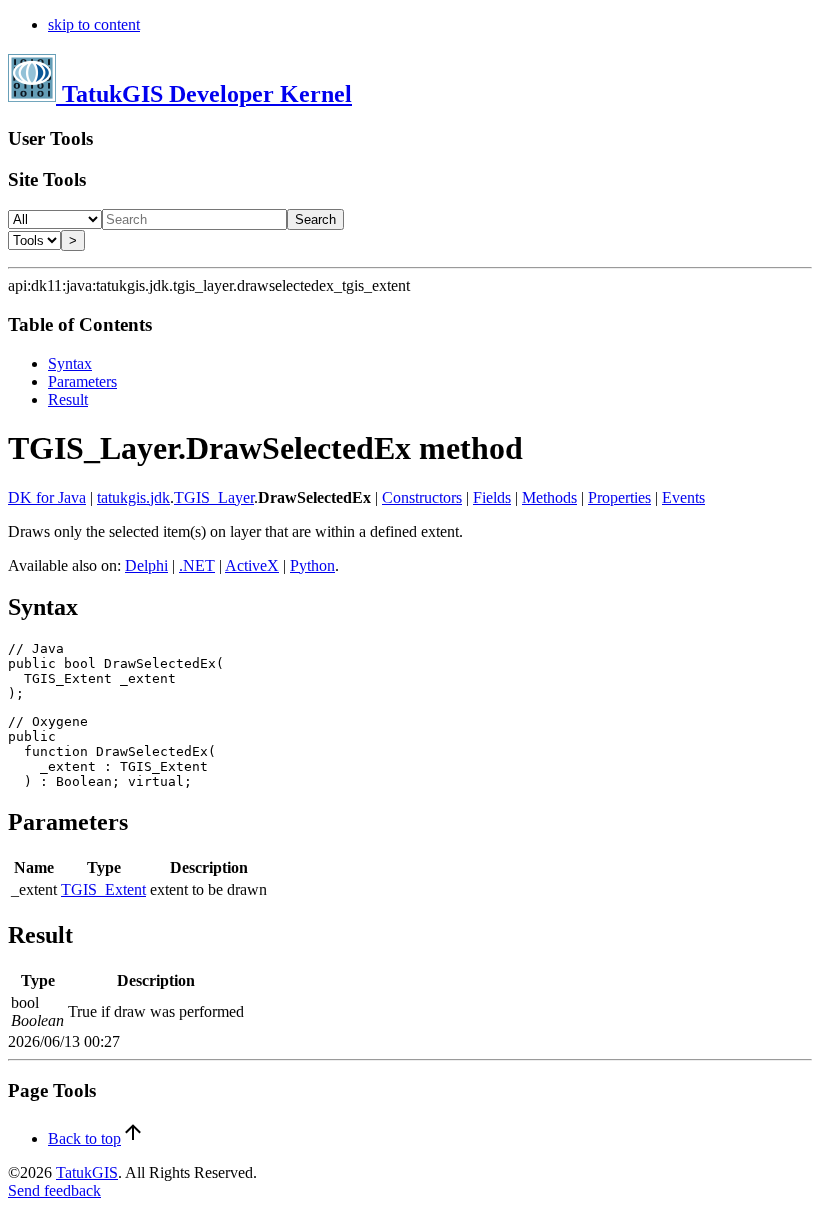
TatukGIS (87, 1172)
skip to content (94, 24)
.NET (197, 565)
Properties (619, 497)
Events (683, 497)
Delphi (146, 565)
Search (315, 219)
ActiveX (252, 565)
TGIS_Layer (214, 497)
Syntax (70, 363)
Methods (549, 497)
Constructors (422, 497)
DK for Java (47, 497)
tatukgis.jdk (133, 497)
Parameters (82, 381)
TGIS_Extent (103, 889)
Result (68, 399)
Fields (492, 497)
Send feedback (54, 1190)
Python (312, 565)
